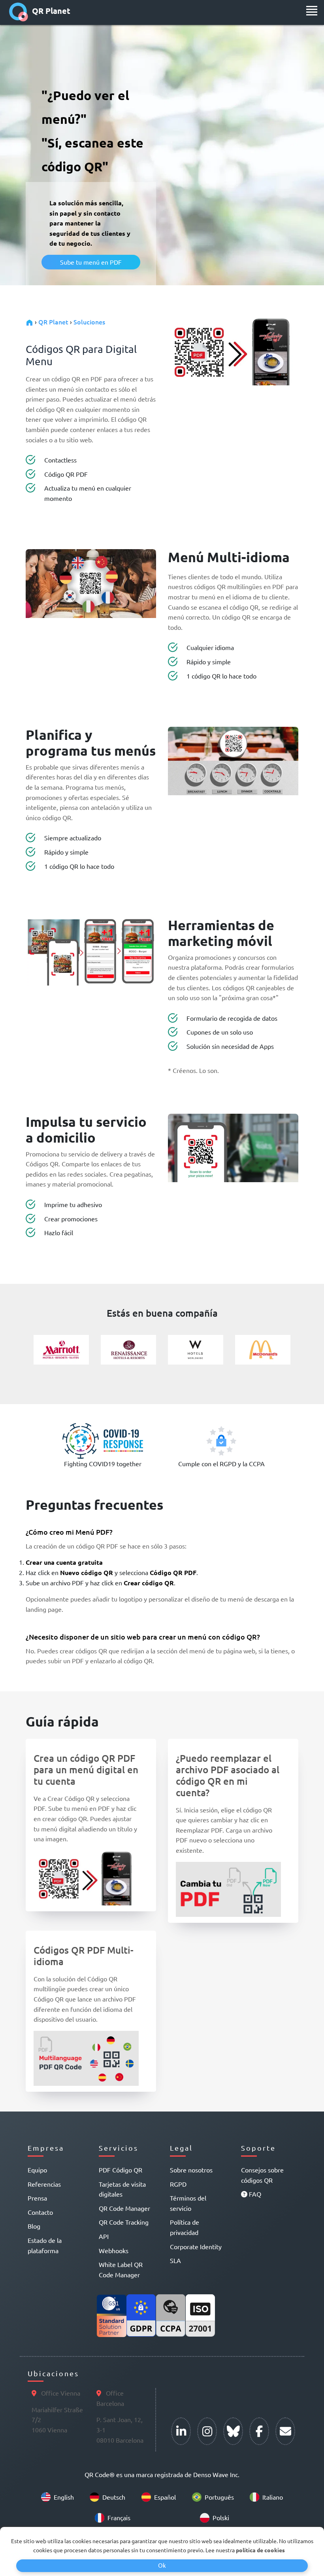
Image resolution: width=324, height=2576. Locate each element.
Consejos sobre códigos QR (262, 2175)
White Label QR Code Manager (121, 2269)
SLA (175, 2260)
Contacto (40, 2212)
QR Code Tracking (124, 2222)
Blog (34, 2226)
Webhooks (114, 2250)
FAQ (254, 2194)
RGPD (178, 2184)
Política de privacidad (185, 2227)
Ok (162, 2565)
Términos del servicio (188, 2203)
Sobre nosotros (191, 2170)
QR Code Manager (124, 2208)
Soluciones (89, 322)
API (104, 2236)
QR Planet (51, 11)
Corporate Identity (196, 2246)
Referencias (44, 2184)
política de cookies (260, 2550)
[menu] (312, 11)
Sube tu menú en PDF (91, 262)
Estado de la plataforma (45, 2245)
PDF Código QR (121, 2170)
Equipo (37, 2170)
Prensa (37, 2198)
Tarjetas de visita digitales (122, 2189)
